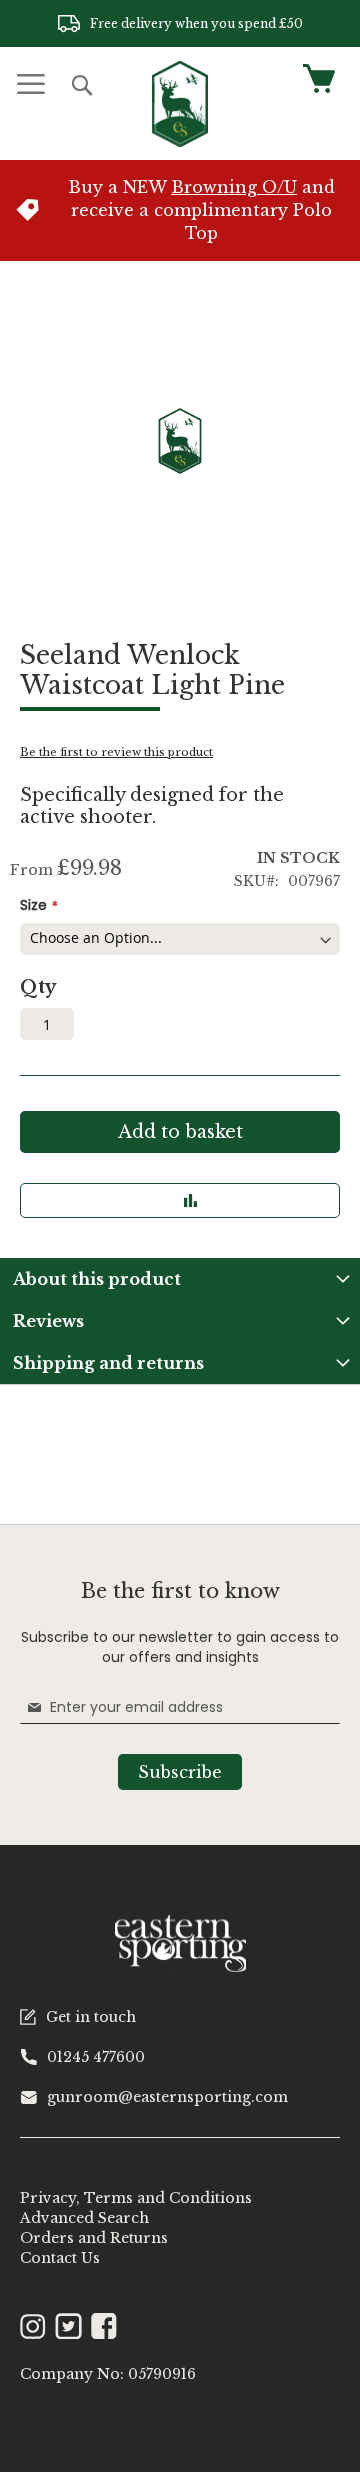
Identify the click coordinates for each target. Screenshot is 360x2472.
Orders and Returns (94, 2238)
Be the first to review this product (116, 752)
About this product (97, 1279)
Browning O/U (234, 187)
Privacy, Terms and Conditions (136, 2198)
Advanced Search (84, 2218)
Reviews (48, 1321)
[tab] (180, 1279)
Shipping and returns (108, 1363)
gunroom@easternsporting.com (167, 2097)
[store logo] (180, 104)
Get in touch (91, 2017)
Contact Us (60, 2258)
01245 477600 (96, 2057)
